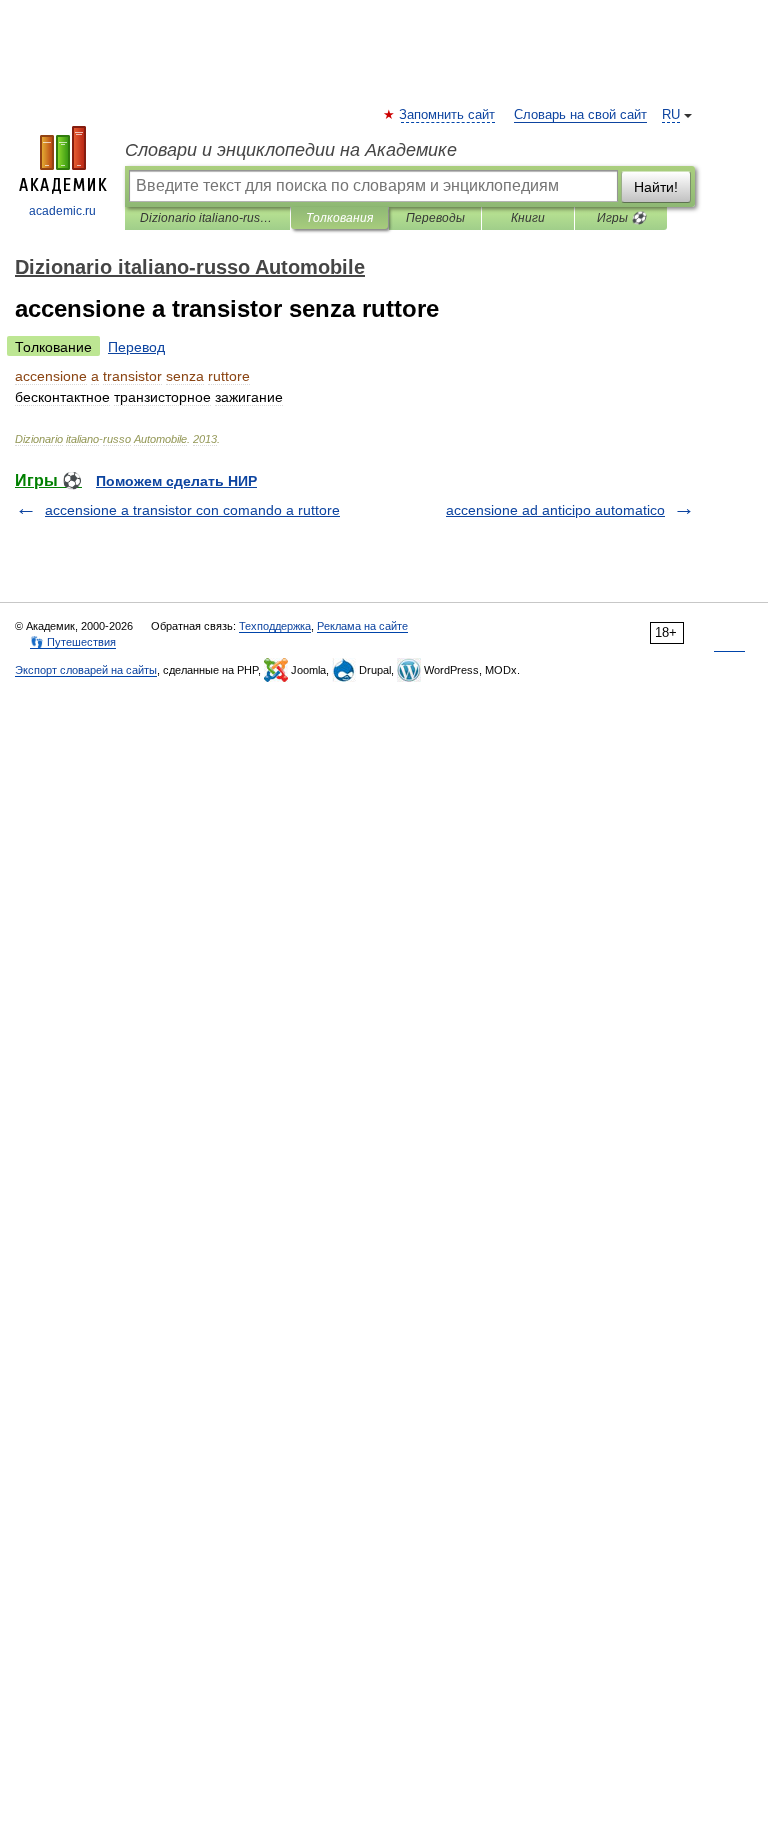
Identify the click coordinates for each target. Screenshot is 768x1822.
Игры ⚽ (621, 218)
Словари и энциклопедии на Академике (291, 150)
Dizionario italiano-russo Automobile (207, 218)
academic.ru (62, 211)
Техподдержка (275, 626)
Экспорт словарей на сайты (86, 670)
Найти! (656, 187)
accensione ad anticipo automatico (555, 510)
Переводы (435, 218)
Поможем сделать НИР (176, 481)
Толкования (339, 218)
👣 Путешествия (73, 642)
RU (671, 115)
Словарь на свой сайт (580, 115)
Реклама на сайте (362, 626)
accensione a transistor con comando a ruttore (192, 510)
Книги (528, 218)
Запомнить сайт (448, 115)
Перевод (136, 347)
